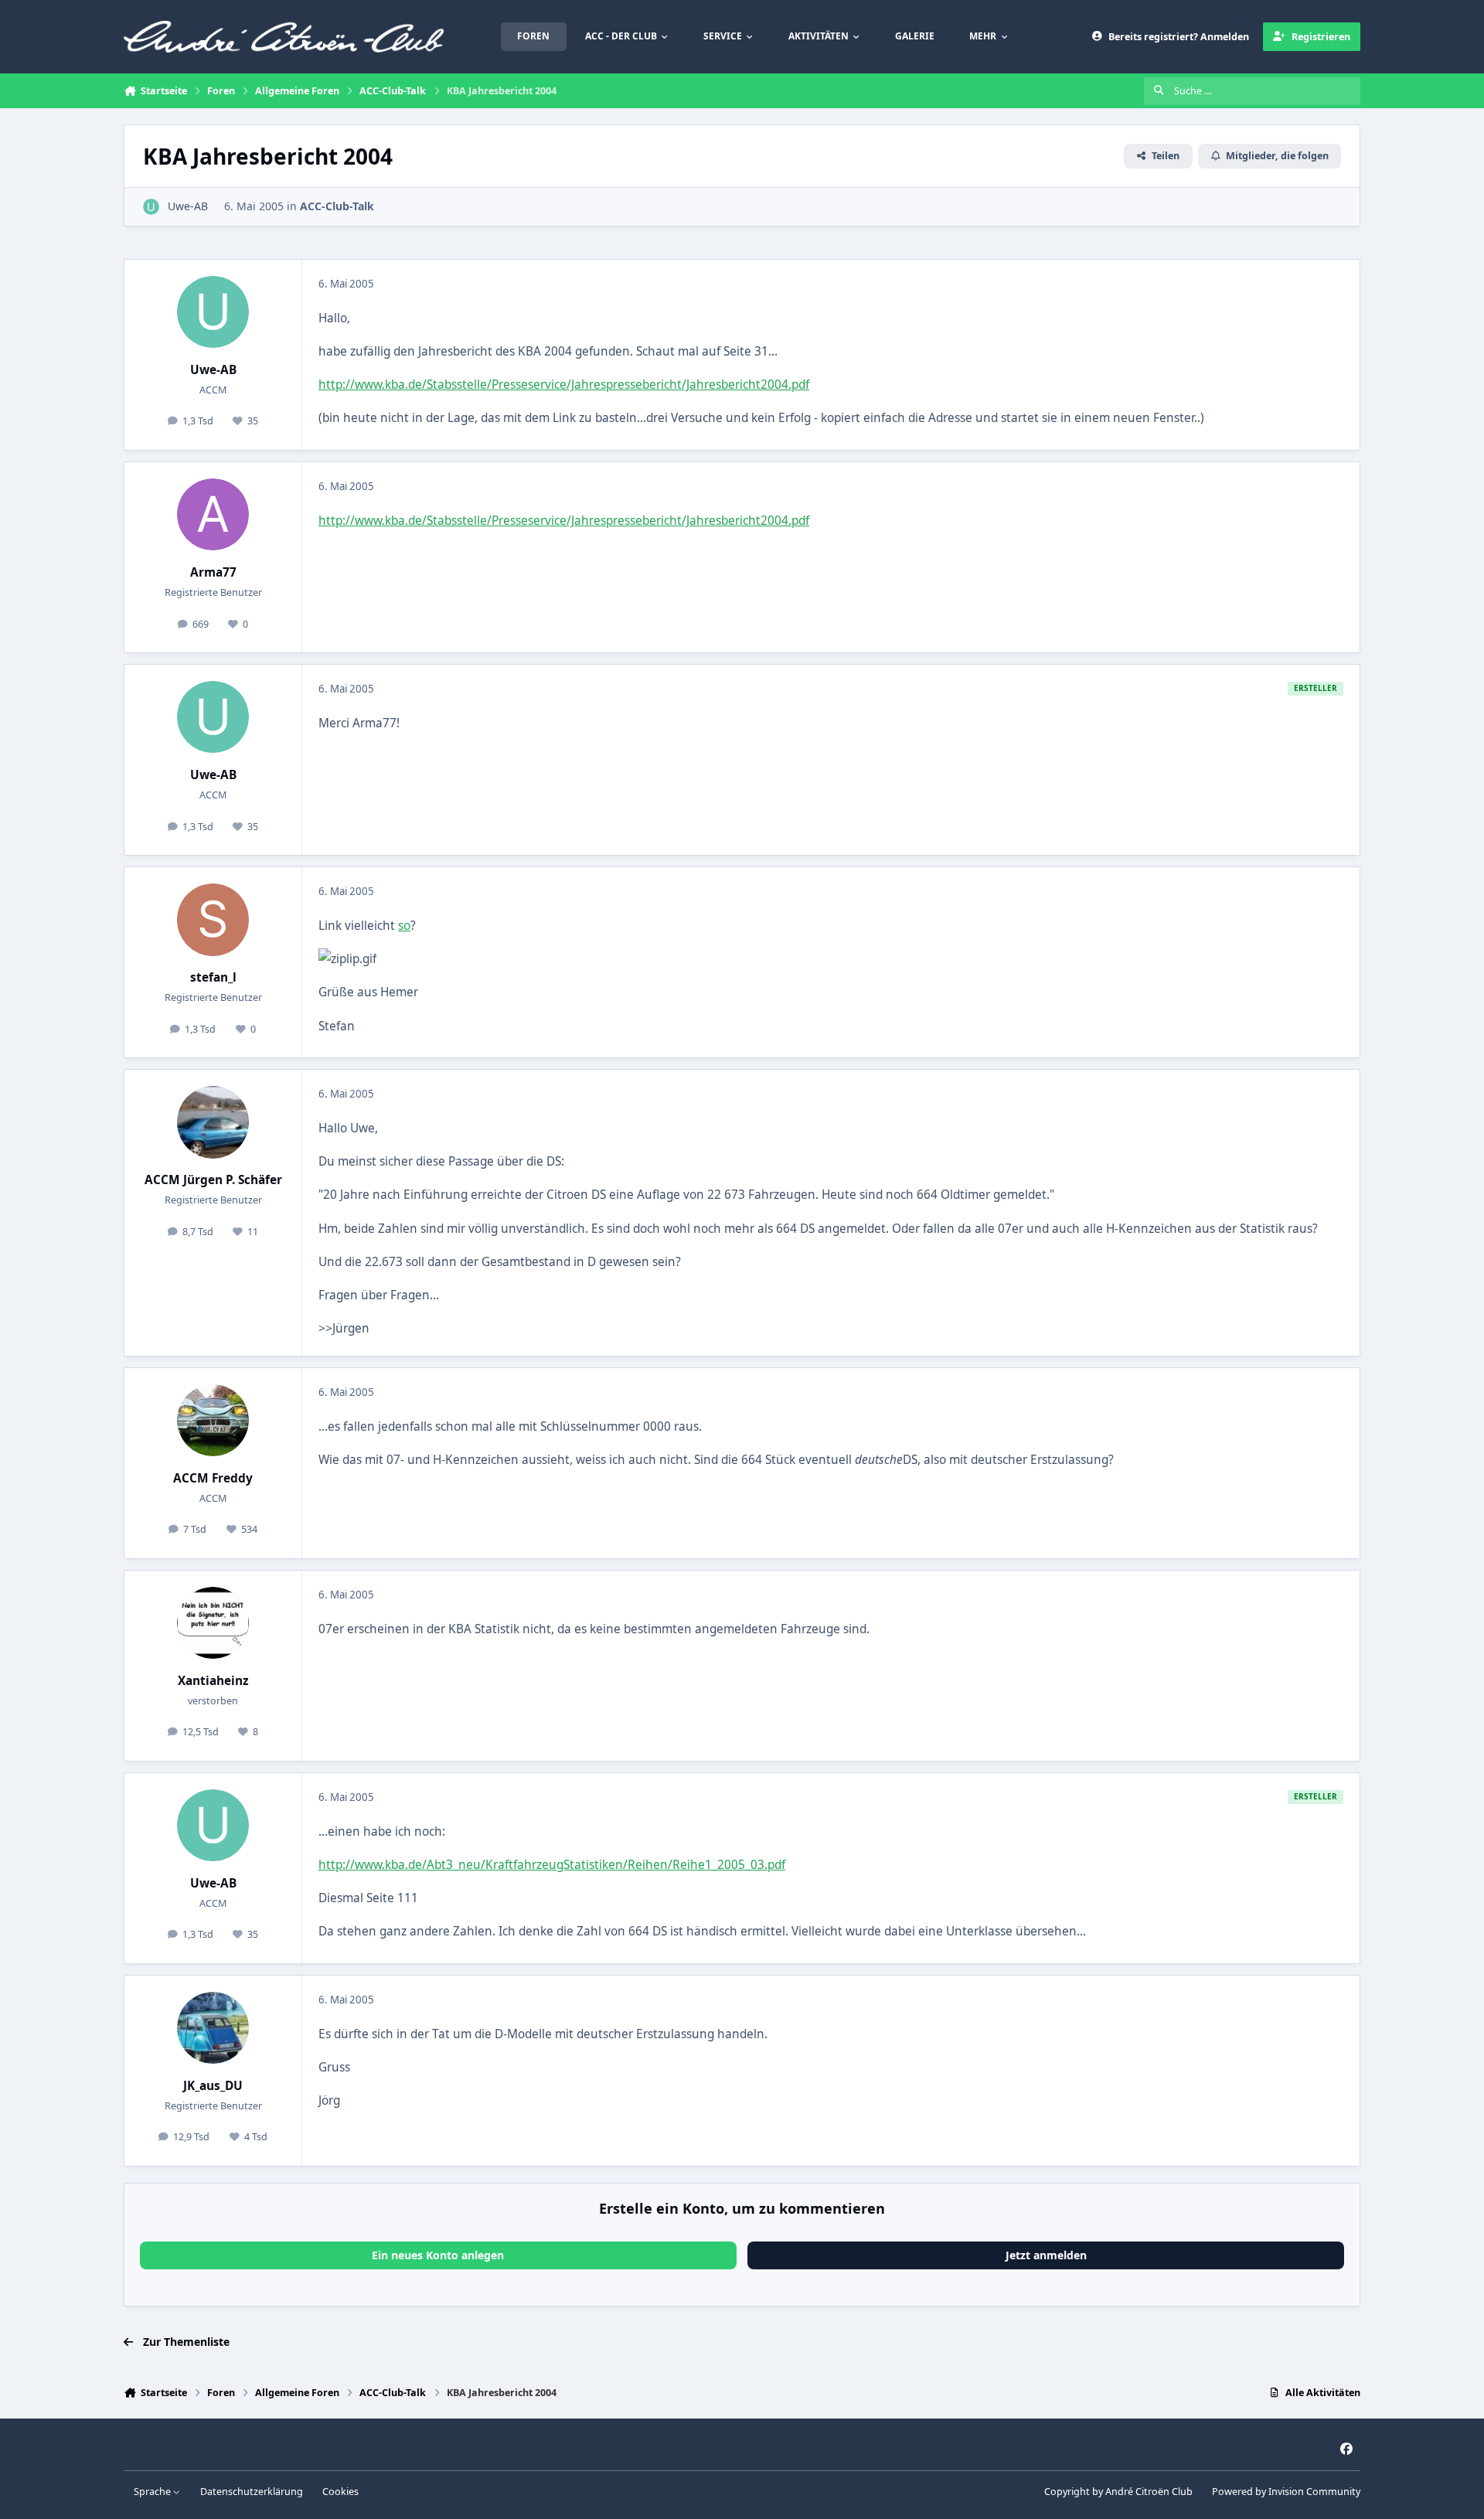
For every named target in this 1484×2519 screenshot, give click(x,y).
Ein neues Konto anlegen (438, 2255)
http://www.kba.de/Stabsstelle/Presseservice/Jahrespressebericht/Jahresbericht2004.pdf (564, 385)
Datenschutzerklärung (252, 2492)
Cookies (340, 2492)
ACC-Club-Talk (337, 206)
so (404, 926)
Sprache (153, 2492)
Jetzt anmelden (1046, 2255)
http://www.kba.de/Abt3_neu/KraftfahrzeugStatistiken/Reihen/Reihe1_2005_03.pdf (552, 1865)
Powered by (1286, 2492)
